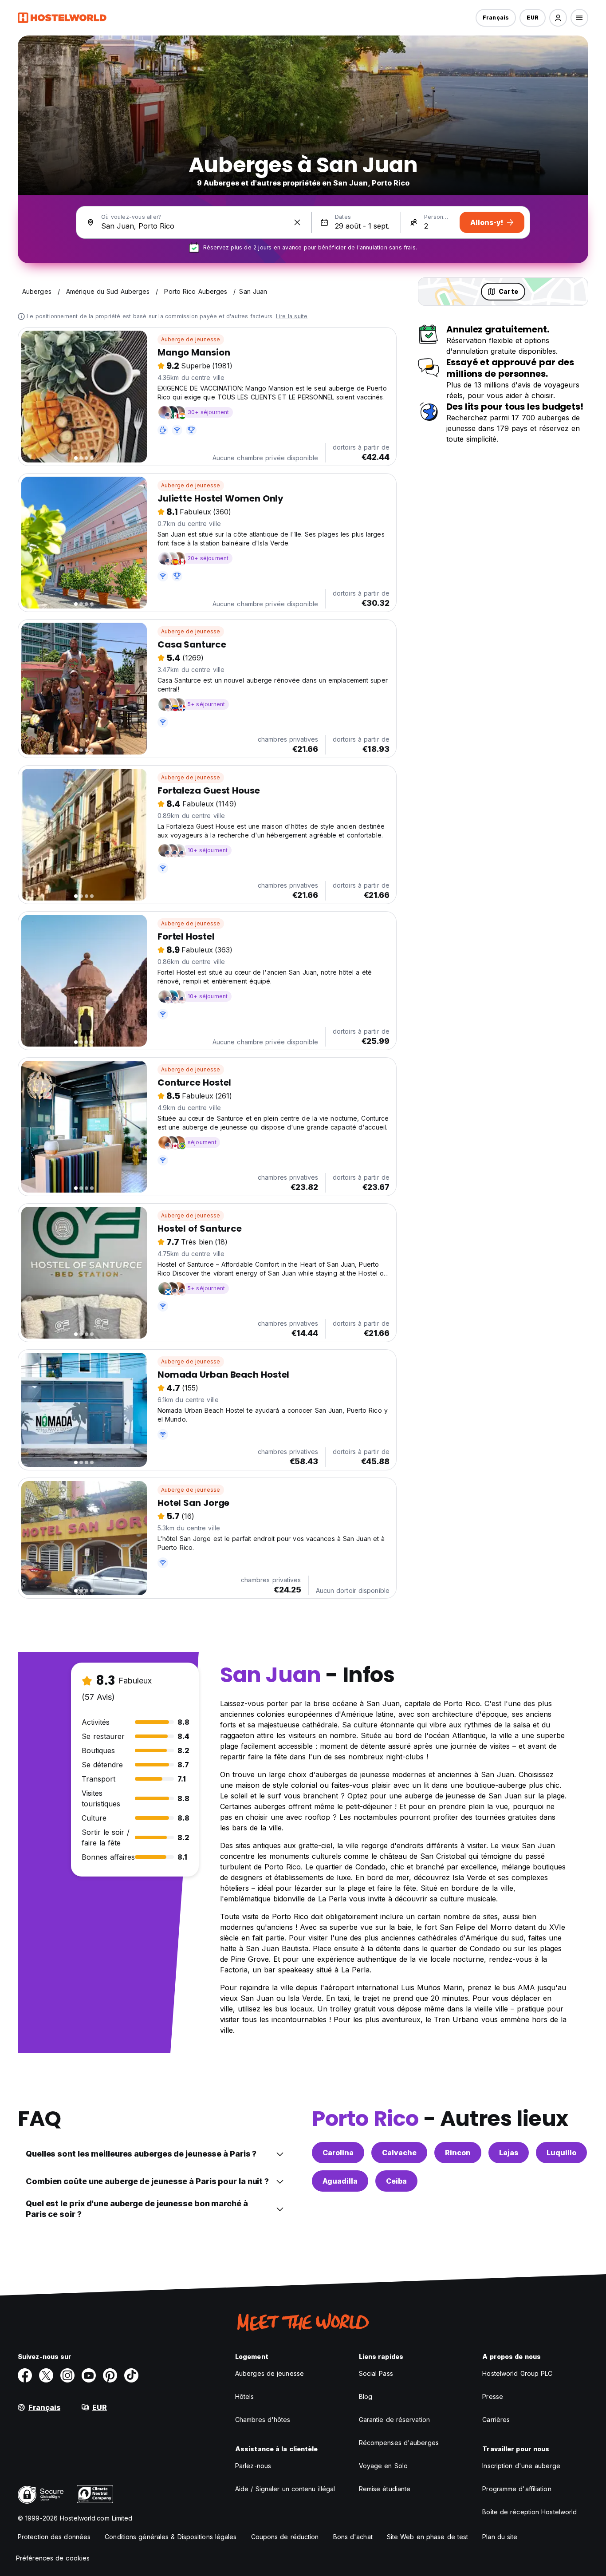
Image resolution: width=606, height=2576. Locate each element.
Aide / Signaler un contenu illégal (285, 2489)
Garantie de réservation (394, 2420)
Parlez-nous (253, 2466)
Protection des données (54, 2537)
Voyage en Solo (383, 2466)
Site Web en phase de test (428, 2537)
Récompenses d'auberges (399, 2443)
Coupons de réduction (285, 2537)
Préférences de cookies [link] (53, 2558)
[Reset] (297, 222)
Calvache (399, 2153)
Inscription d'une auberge (521, 2466)
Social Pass (376, 2373)
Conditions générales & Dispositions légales (171, 2537)
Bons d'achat (353, 2537)
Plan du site (500, 2537)
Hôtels (245, 2396)
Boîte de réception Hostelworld (529, 2512)
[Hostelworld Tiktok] (131, 2375)
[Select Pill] (558, 18)
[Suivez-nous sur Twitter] (46, 2375)
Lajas (509, 2153)
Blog (366, 2396)
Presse (493, 2396)
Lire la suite (292, 316)
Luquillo (561, 2153)
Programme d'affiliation (517, 2489)
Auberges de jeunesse (270, 2373)
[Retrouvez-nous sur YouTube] (89, 2375)
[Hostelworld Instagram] (67, 2375)
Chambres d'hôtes (263, 2420)
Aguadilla (340, 2181)
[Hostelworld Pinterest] (110, 2375)
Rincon (458, 2153)
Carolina (338, 2153)
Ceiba (396, 2181)
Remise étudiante (385, 2489)
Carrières (496, 2420)
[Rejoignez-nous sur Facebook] (25, 2375)
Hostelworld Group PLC (517, 2373)
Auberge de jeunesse (191, 339)
